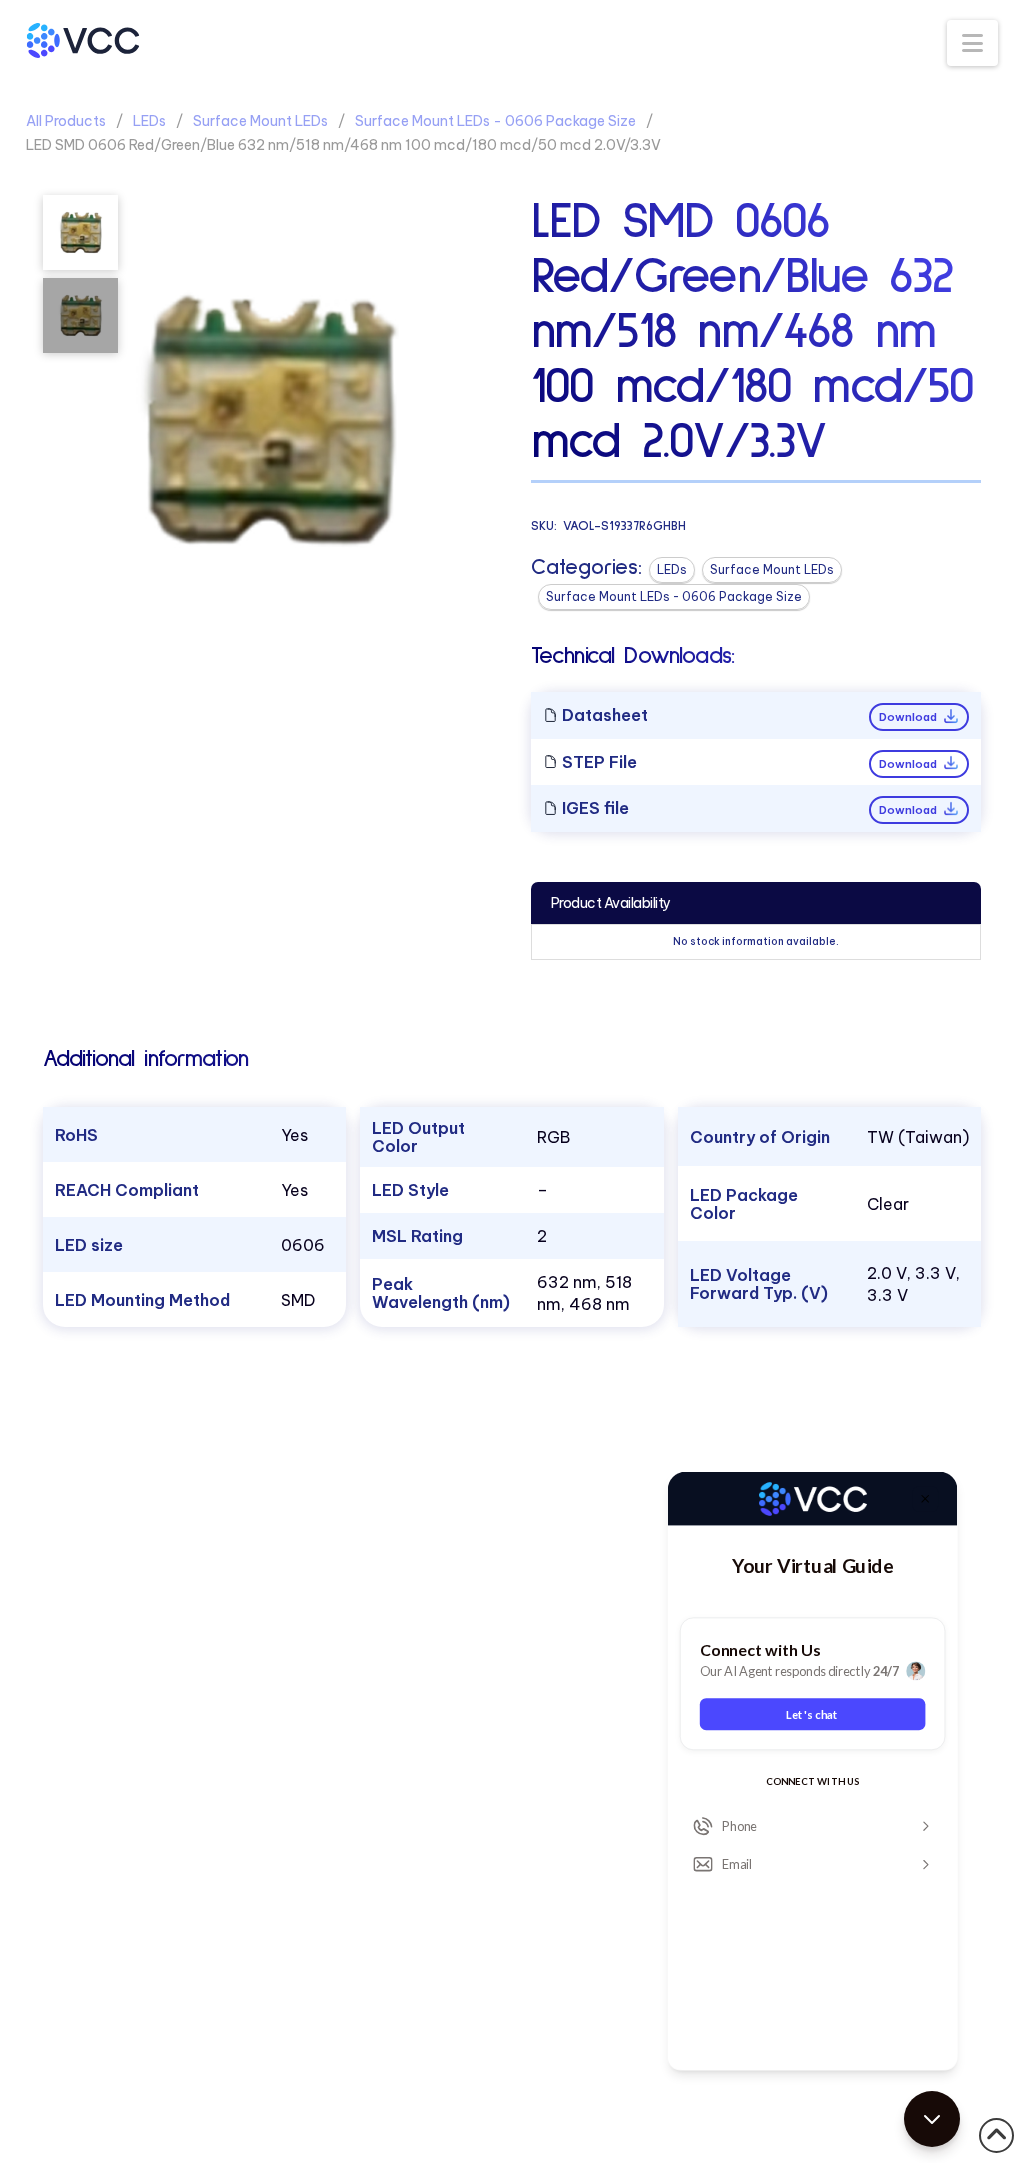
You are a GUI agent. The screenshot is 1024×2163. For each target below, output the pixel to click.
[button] (972, 43)
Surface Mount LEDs (260, 121)
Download (909, 717)
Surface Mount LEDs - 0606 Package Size (495, 121)
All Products (66, 121)
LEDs (149, 121)
